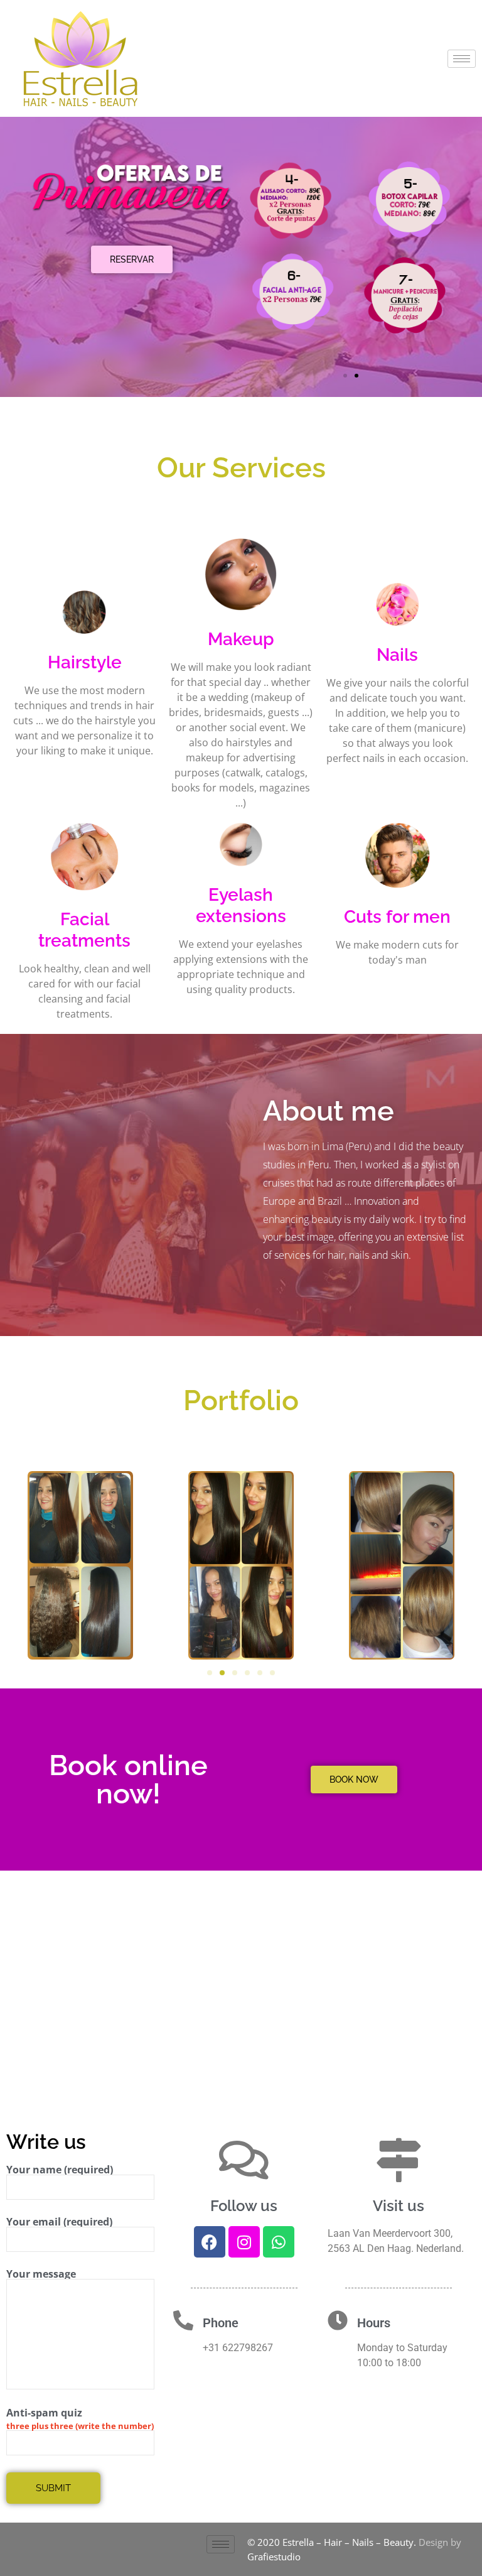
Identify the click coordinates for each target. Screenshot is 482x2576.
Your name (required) (60, 2171)
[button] (345, 376)
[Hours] (338, 2320)
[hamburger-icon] (462, 59)
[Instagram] (244, 2242)
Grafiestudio (274, 2557)
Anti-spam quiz (44, 2413)
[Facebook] (210, 2242)
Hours (374, 2323)
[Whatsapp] (279, 2242)
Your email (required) (59, 2223)
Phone (221, 2323)
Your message (41, 2275)
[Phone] (183, 2320)
